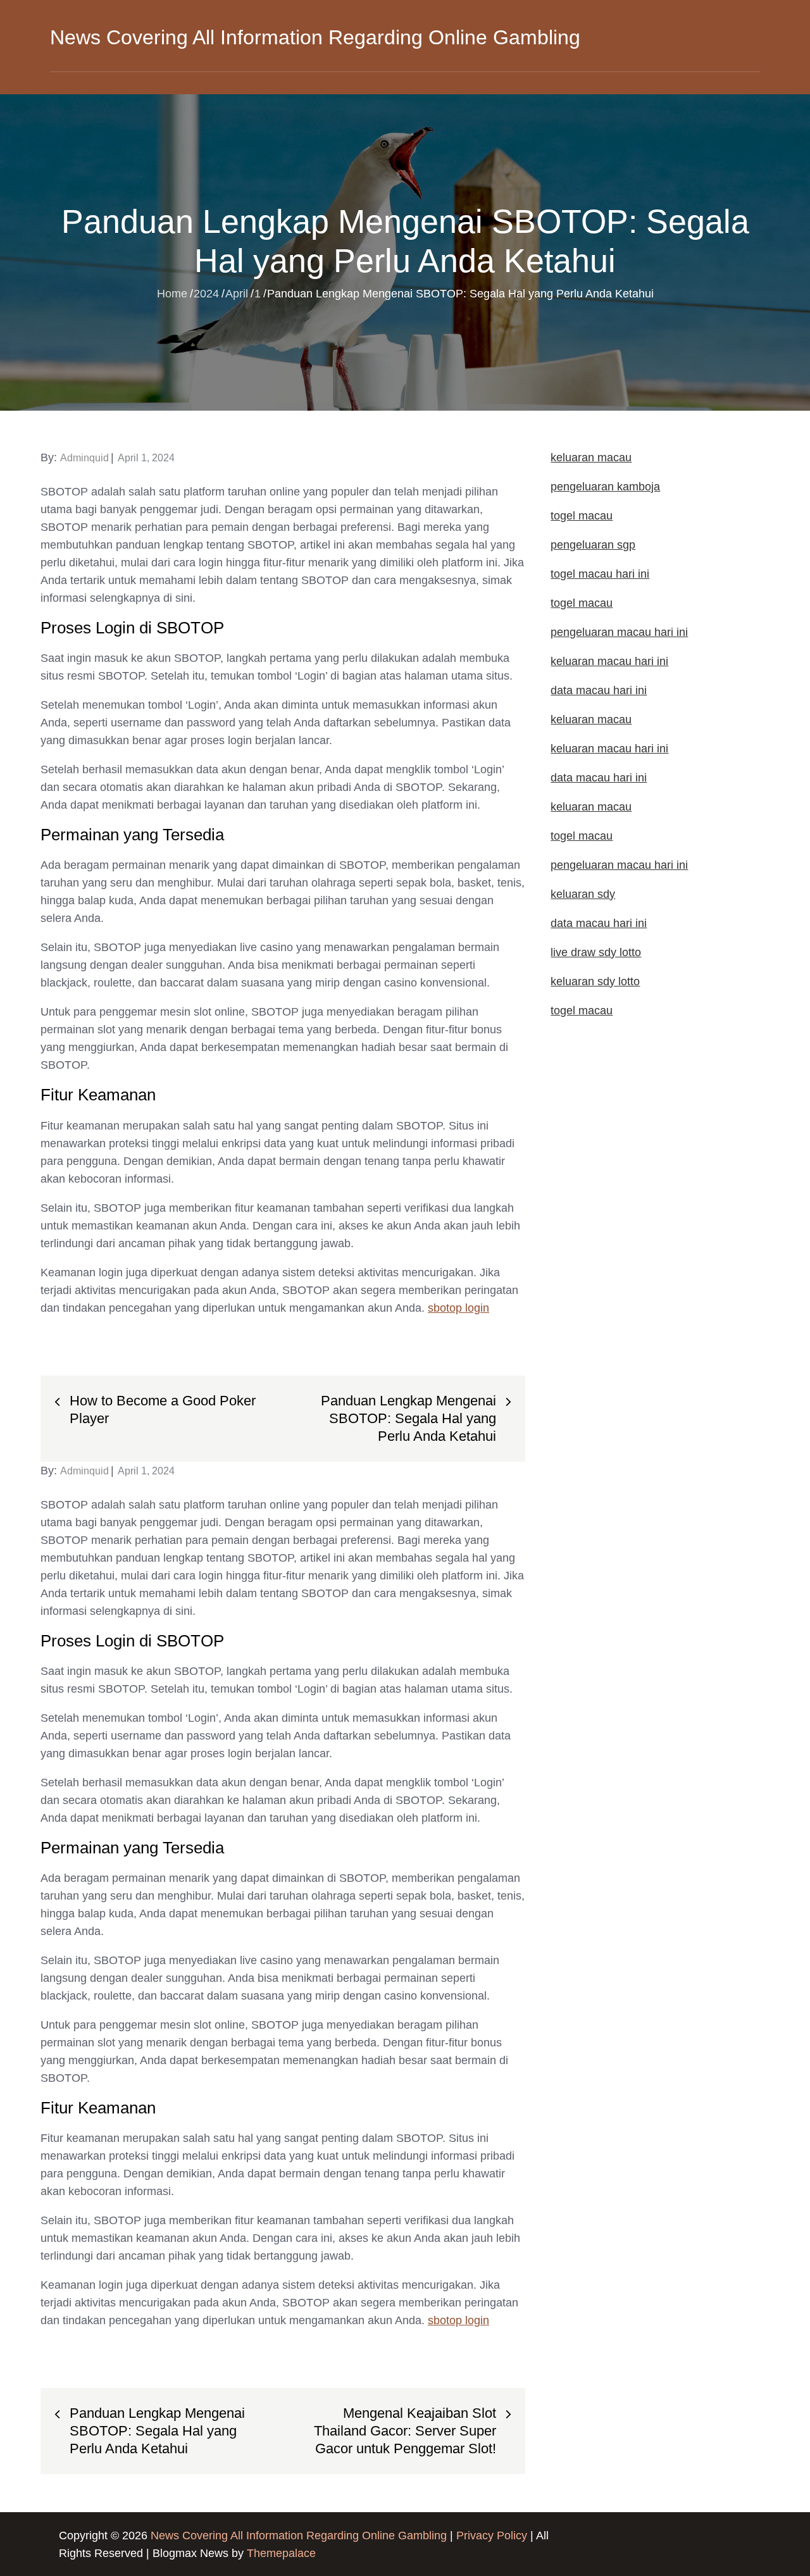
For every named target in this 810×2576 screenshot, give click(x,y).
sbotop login (458, 1308)
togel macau (582, 1011)
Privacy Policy (492, 2536)
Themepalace (281, 2553)
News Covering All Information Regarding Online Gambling (315, 37)
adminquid (84, 458)
